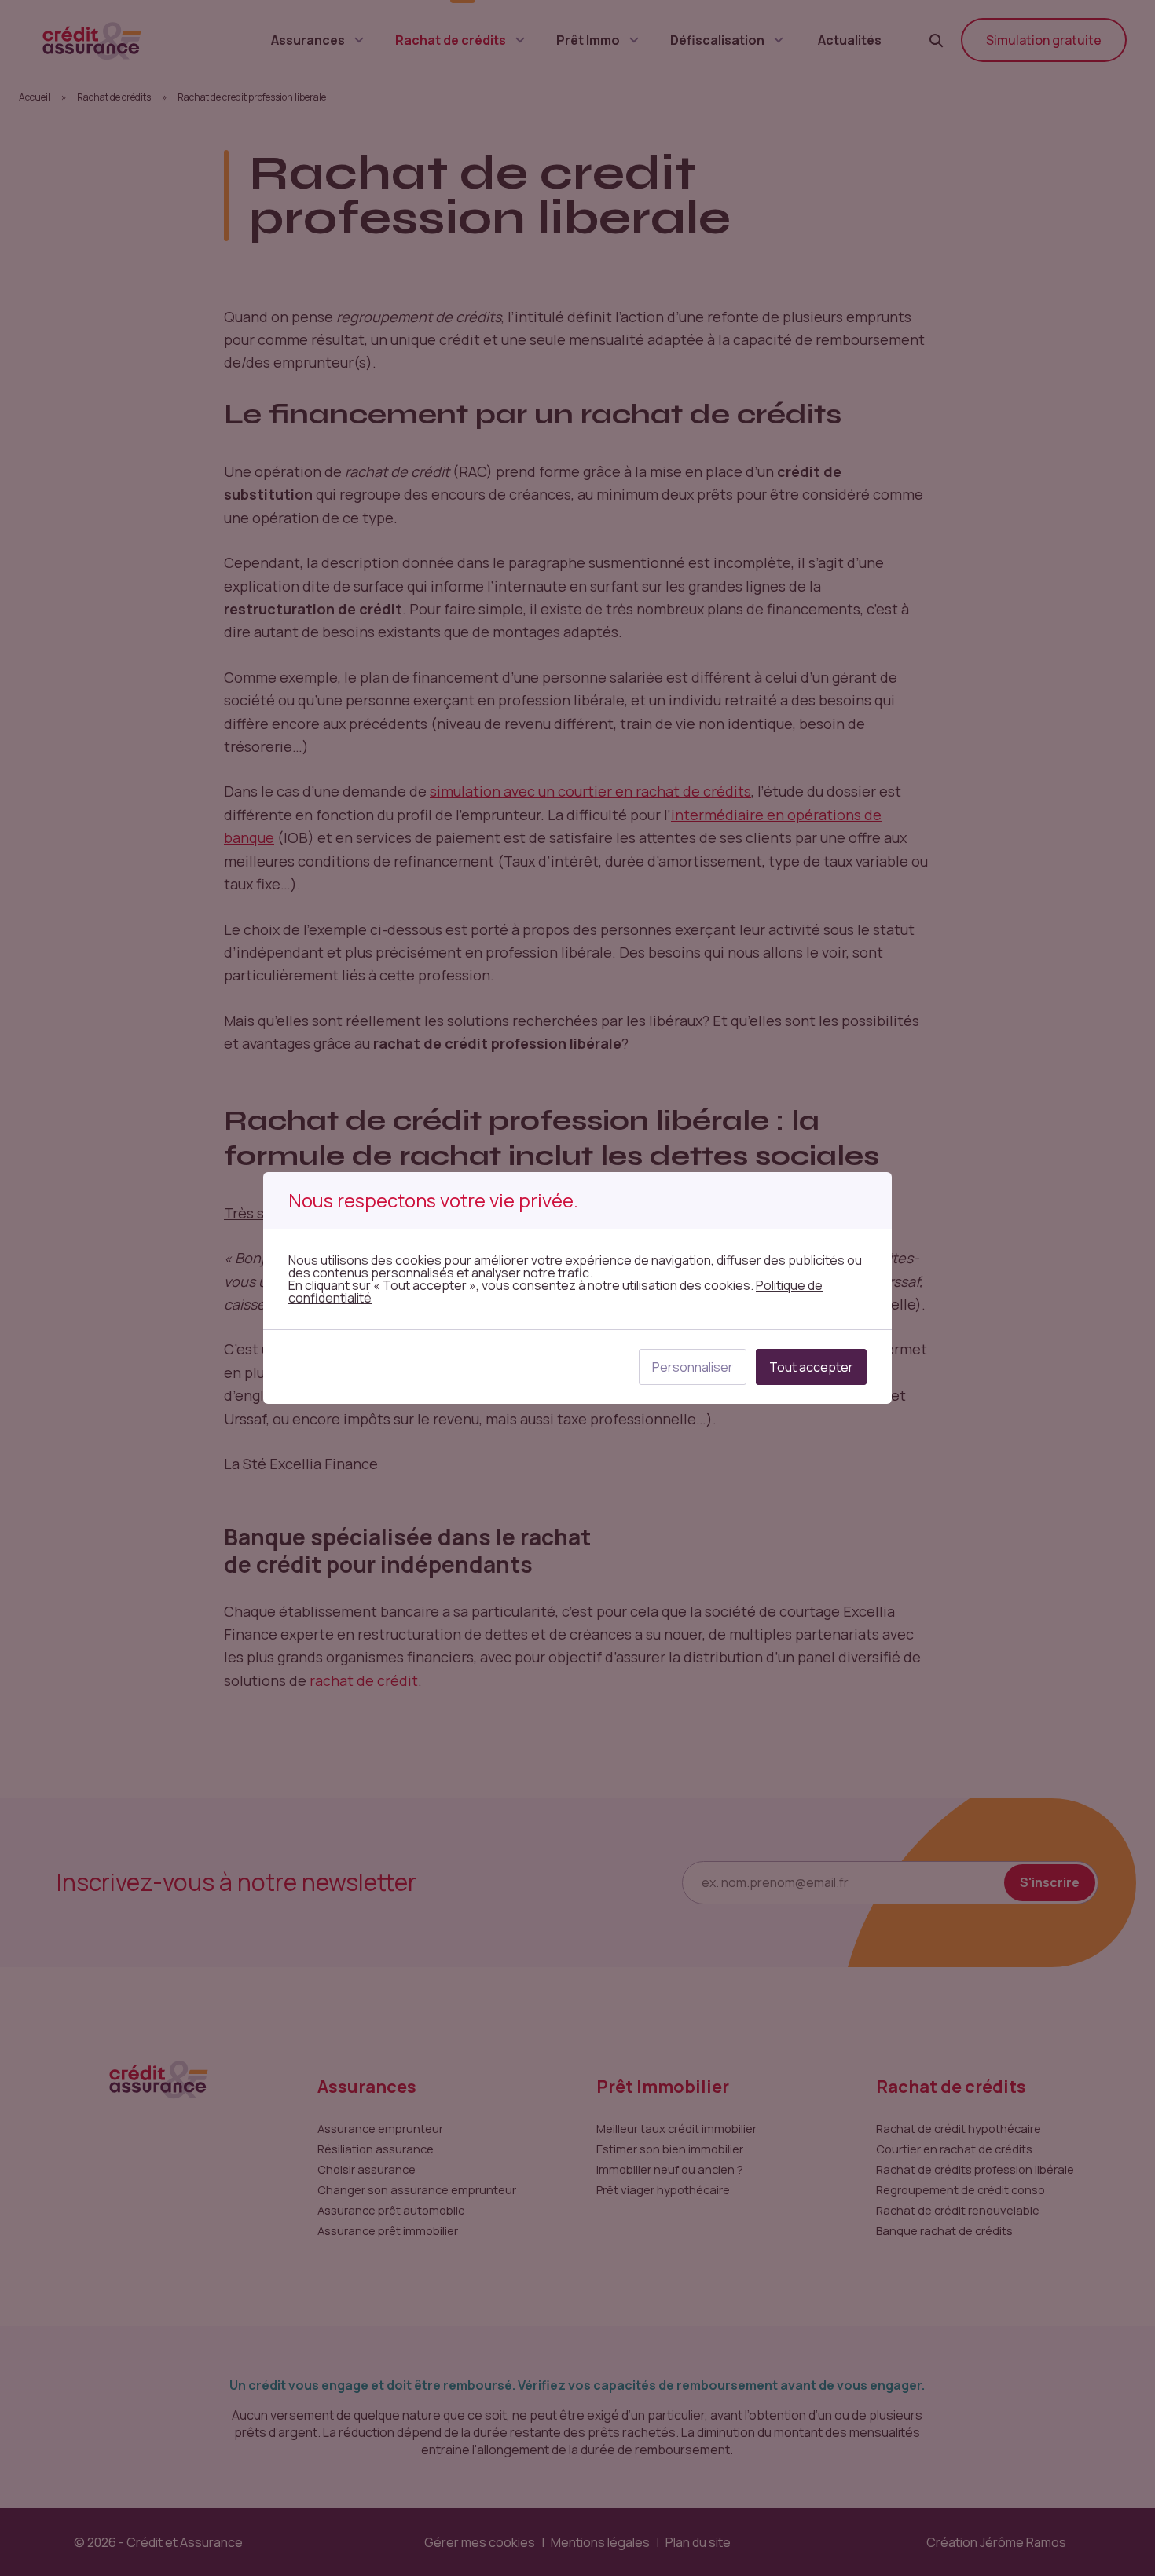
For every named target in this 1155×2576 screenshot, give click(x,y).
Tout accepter (811, 1367)
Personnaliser (693, 1367)
